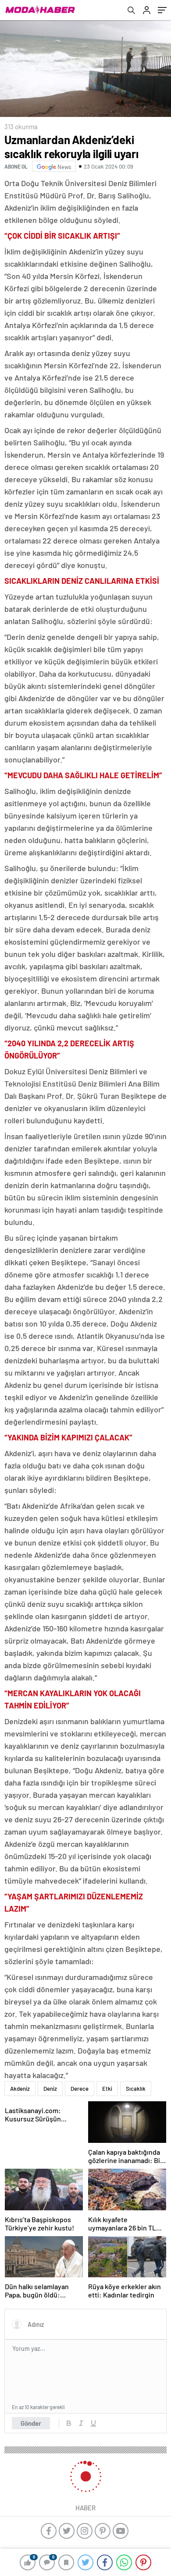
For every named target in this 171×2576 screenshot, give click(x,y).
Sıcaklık (136, 2089)
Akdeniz (20, 2089)
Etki (107, 2089)
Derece (80, 2089)
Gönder (31, 2423)
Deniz (50, 2089)
